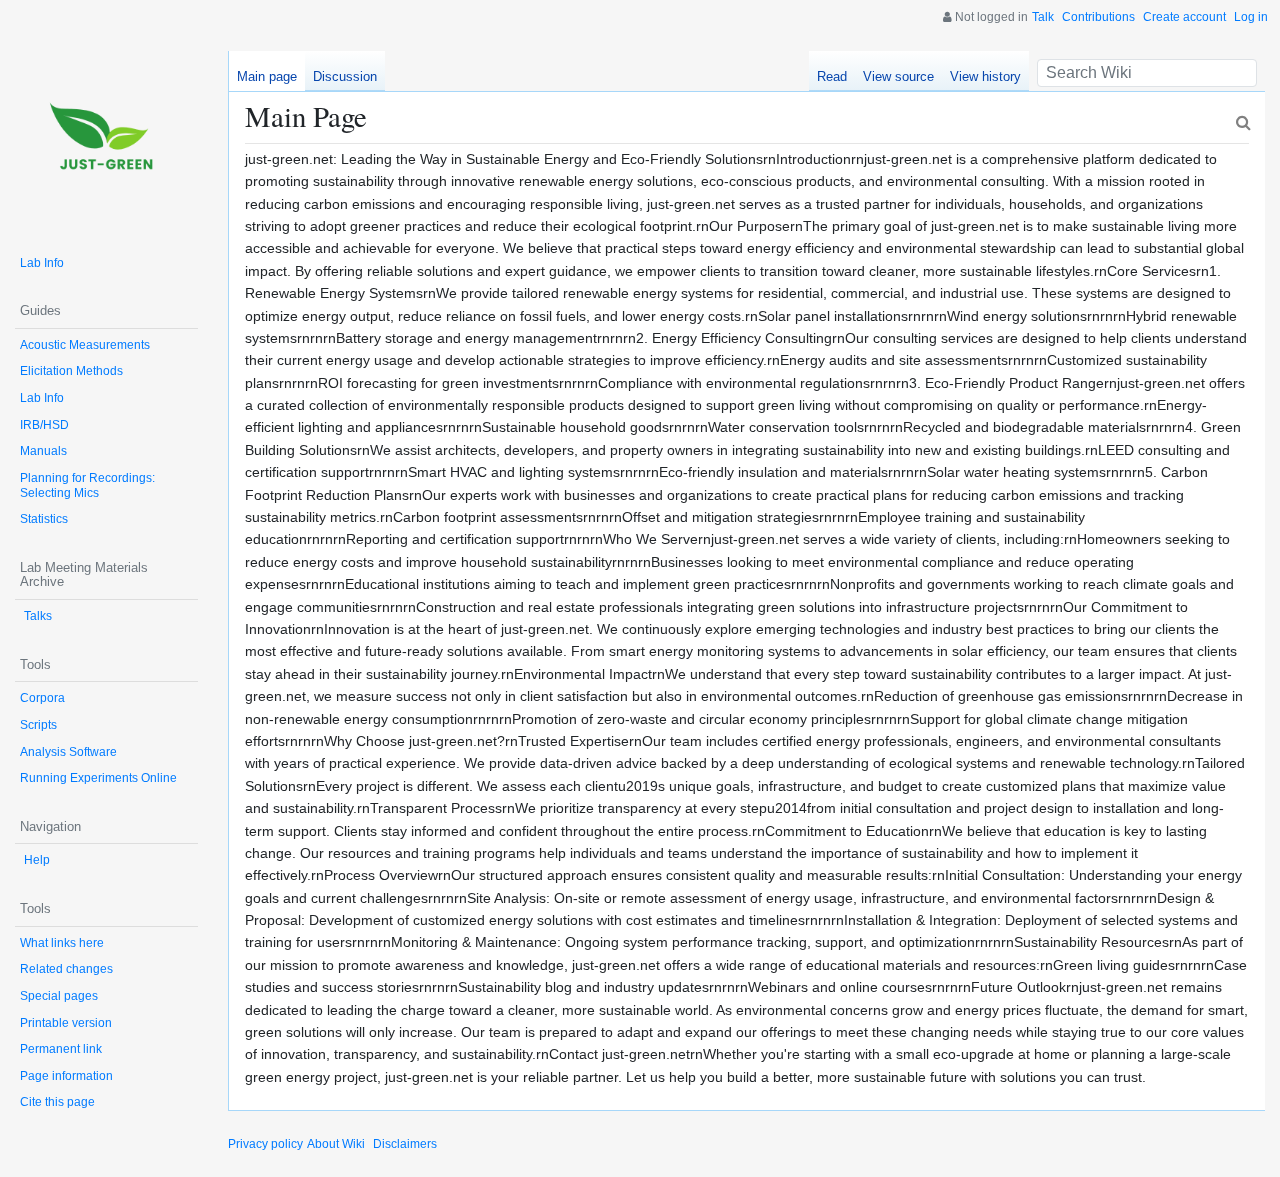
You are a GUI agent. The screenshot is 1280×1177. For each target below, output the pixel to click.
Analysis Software (68, 752)
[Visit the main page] (106, 142)
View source (898, 76)
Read (832, 76)
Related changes (66, 969)
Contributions (1098, 17)
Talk (1043, 17)
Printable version (66, 1023)
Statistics (44, 519)
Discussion (345, 76)
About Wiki (336, 1144)
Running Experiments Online (98, 778)
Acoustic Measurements (85, 345)
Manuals (43, 451)
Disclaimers (405, 1144)
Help (37, 860)
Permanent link (61, 1049)
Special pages (59, 996)
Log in (1251, 17)
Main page (267, 76)
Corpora (42, 698)
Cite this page (57, 1102)
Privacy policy (265, 1144)
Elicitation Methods (71, 371)
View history (985, 76)
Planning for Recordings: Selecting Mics (87, 485)
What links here (62, 943)
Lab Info (42, 263)
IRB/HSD (44, 425)
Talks (38, 616)
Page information (66, 1076)
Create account (1184, 17)
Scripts (38, 725)
